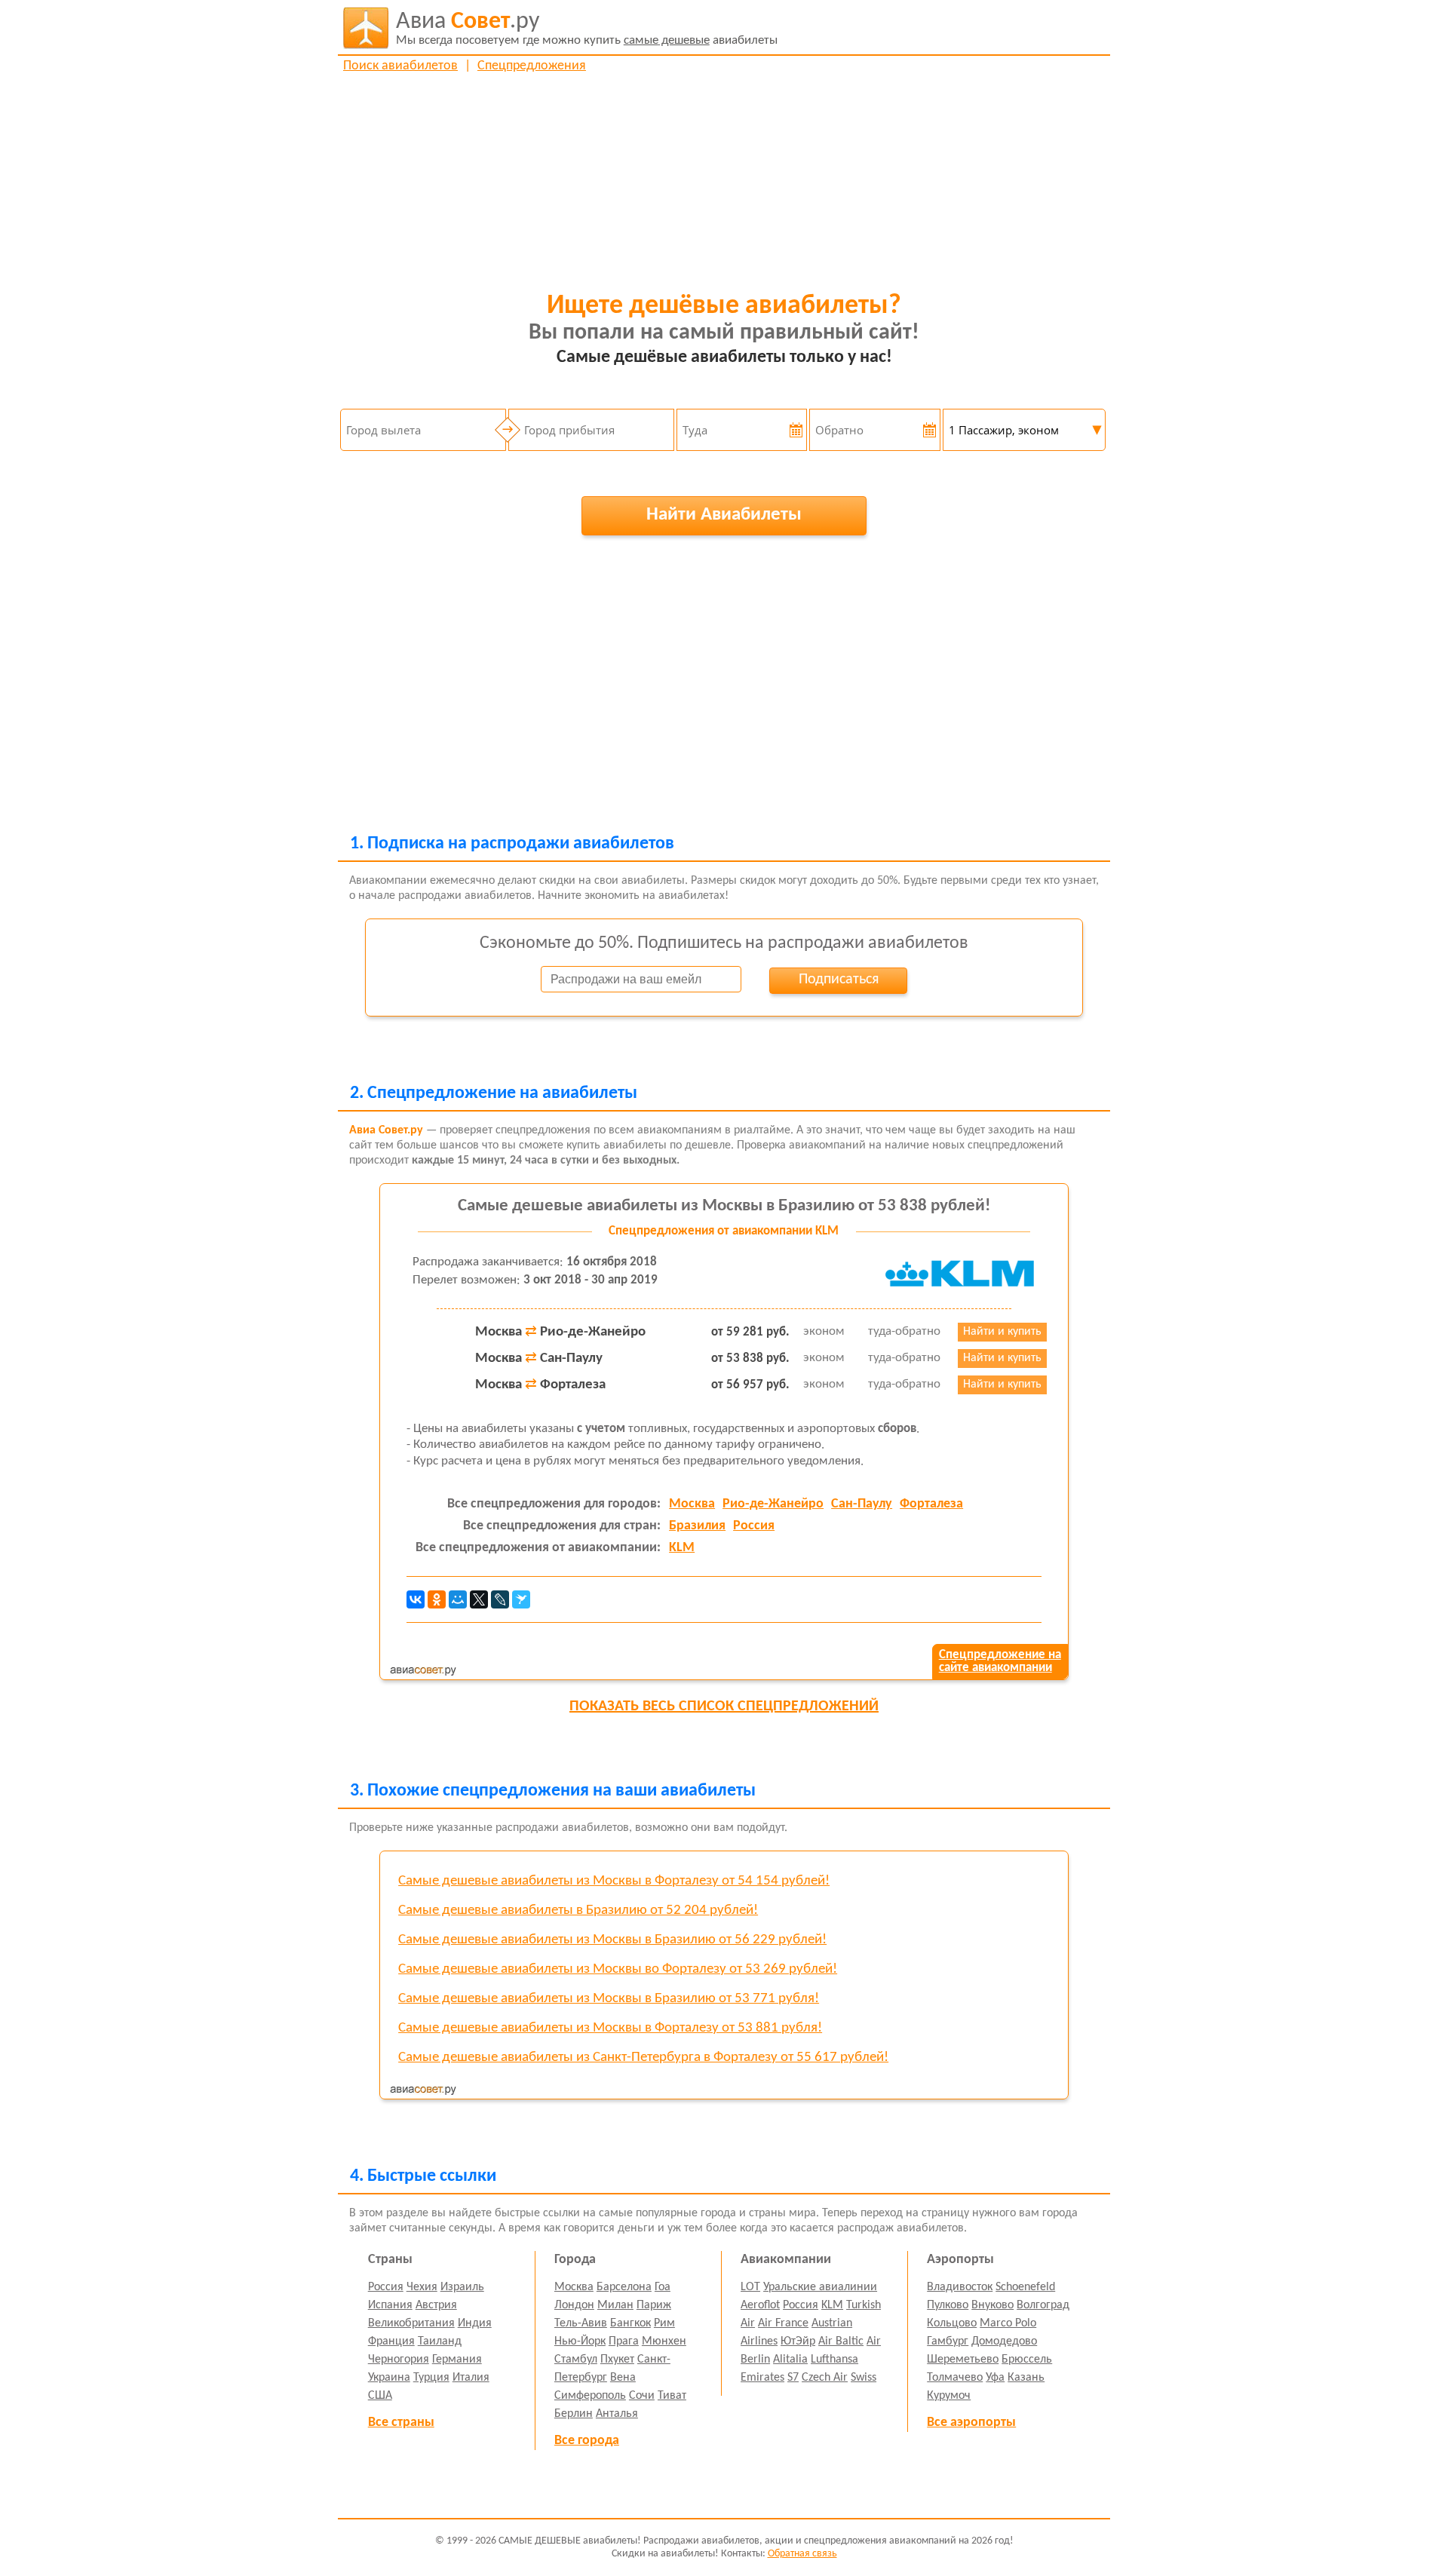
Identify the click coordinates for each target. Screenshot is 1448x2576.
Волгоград (1043, 2305)
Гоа (663, 2287)
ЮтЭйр (798, 2341)
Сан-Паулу (862, 1504)
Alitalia (790, 2360)
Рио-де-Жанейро (773, 1504)
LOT (750, 2287)
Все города (587, 2441)
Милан (615, 2305)
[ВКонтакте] (416, 1599)
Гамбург (948, 2341)
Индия (475, 2323)
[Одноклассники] (437, 1599)
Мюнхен (664, 2341)
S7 (793, 2378)
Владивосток (960, 2287)
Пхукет (617, 2360)
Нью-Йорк (580, 2341)
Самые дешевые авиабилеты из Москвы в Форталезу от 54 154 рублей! (614, 1881)
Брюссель (1027, 2360)
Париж (654, 2305)
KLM (682, 1548)
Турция (431, 2378)
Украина (389, 2378)
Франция (391, 2341)
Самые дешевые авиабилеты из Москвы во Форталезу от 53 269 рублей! (618, 1969)
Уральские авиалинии (820, 2287)
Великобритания (411, 2323)
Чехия (422, 2287)
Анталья (617, 2414)
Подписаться (839, 980)
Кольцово (952, 2323)
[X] (479, 1599)
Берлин (574, 2414)
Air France (783, 2323)
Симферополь (590, 2396)
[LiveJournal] (500, 1599)
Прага (624, 2341)
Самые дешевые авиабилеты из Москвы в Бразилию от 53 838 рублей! (724, 1206)
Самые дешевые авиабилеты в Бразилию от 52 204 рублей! (578, 1911)
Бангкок (630, 2323)
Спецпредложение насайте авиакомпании (1000, 1661)
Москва (692, 1504)
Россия (754, 1526)
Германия (457, 2360)
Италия (471, 2378)
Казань (1026, 2378)
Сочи (642, 2396)
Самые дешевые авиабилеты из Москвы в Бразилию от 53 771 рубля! (609, 1999)
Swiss (864, 2378)
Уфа (995, 2378)
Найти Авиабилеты (724, 515)
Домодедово (1004, 2341)
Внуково (992, 2305)
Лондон (574, 2305)
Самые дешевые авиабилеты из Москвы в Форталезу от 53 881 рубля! (610, 2028)
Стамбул (576, 2360)
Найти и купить (1002, 1332)
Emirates (762, 2378)
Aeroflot (760, 2305)
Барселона (624, 2287)
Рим (664, 2323)
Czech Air (825, 2378)
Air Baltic (841, 2341)
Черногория (399, 2360)
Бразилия (697, 1526)
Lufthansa (834, 2360)
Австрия (436, 2305)
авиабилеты (587, 28)
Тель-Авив (581, 2323)
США (380, 2396)
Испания (390, 2305)
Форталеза (931, 1504)
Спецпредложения (532, 66)
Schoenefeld (1025, 2287)
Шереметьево (963, 2360)
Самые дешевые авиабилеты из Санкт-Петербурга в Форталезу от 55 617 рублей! (643, 2058)
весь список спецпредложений (724, 1707)
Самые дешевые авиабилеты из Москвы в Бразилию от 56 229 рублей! (612, 1940)
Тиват (672, 2396)
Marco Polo (1008, 2323)
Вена (623, 2378)
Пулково (948, 2305)
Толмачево (955, 2378)
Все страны (401, 2423)
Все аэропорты (971, 2423)
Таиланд (440, 2341)
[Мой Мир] (458, 1599)
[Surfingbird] (521, 1599)
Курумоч (949, 2396)
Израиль (462, 2287)
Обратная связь (802, 2554)
